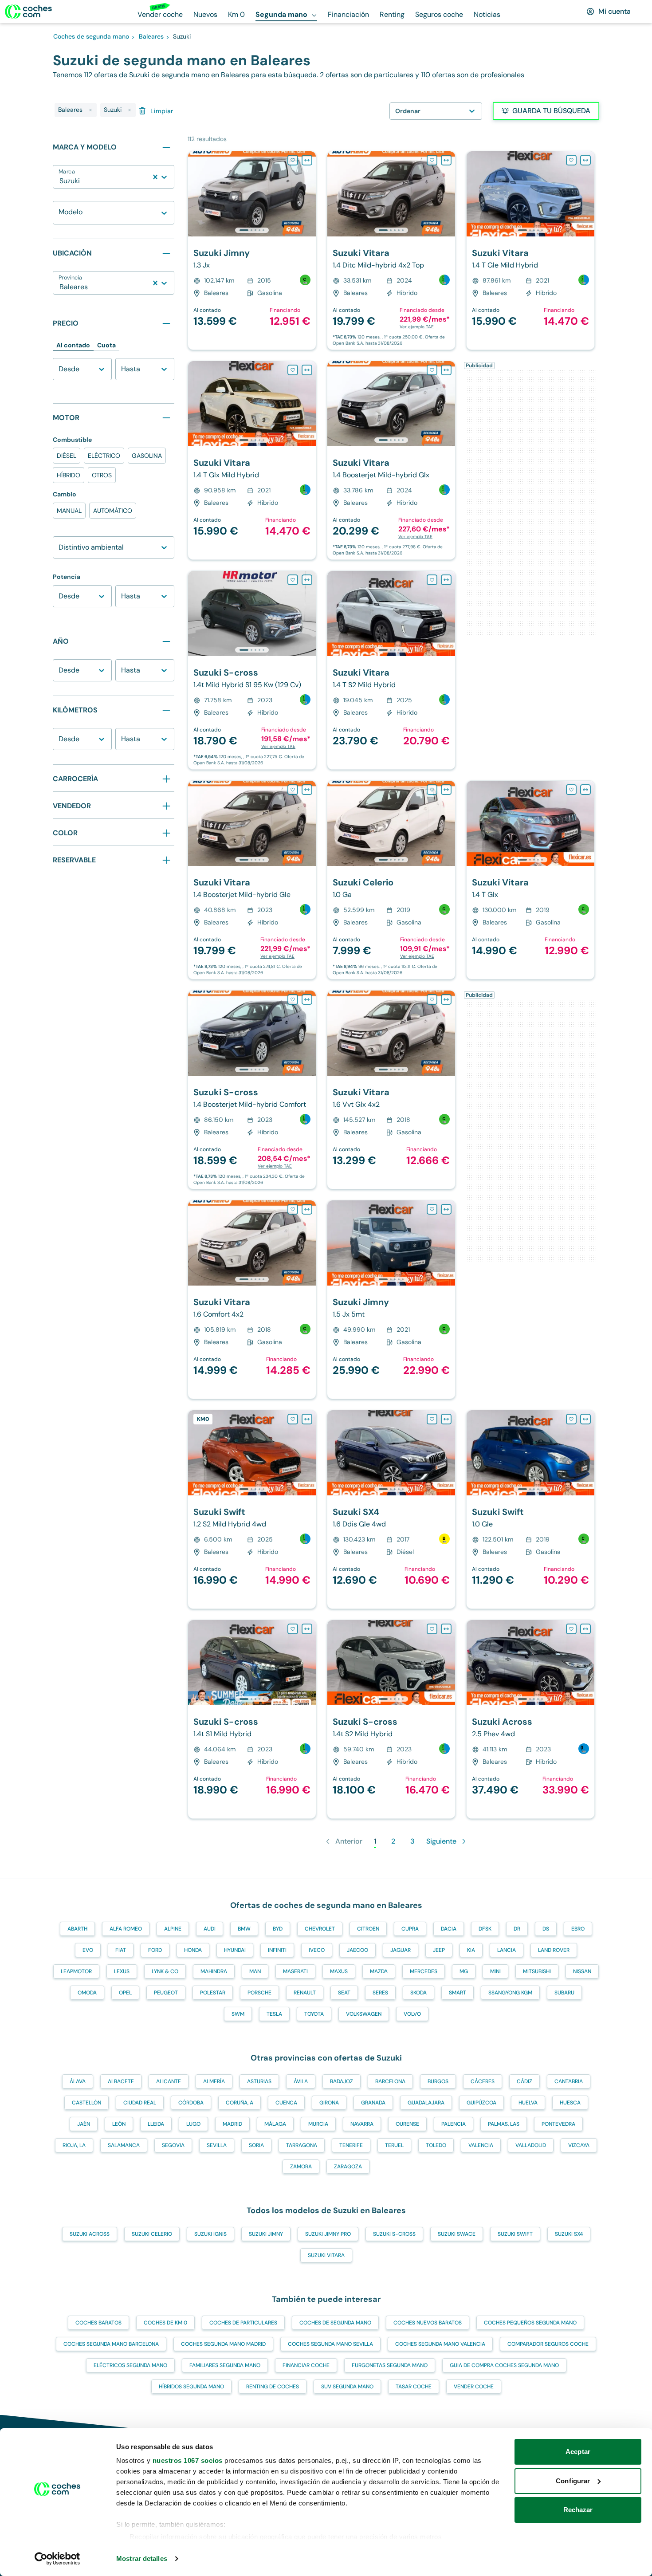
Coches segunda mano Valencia (440, 2344)
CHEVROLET (320, 1929)
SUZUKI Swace (457, 2234)
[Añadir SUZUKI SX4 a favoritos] (432, 1419)
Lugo (193, 2124)
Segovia (173, 2145)
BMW (244, 1929)
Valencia (481, 2145)
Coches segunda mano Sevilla (330, 2344)
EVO (88, 1950)
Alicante (169, 2081)
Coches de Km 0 (165, 2323)
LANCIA (507, 1950)
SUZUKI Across (90, 2234)
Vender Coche (474, 2387)
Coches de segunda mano (335, 2323)
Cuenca (286, 2103)
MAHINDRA (214, 1971)
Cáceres (483, 2081)
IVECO (317, 1950)
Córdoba (191, 2103)
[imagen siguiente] (309, 194)
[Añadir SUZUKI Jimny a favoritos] (293, 160)
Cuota (106, 345)
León (119, 2124)
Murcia (318, 2124)
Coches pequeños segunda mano (530, 2323)
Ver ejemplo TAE (417, 327)
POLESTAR (213, 1993)
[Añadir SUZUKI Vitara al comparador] (446, 160)
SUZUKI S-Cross (394, 2234)
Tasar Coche (414, 2387)
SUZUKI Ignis (210, 2234)
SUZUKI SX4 (569, 2234)
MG (464, 1971)
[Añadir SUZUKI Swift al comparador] (307, 1419)
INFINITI (277, 1950)
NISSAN (582, 1971)
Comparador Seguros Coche (548, 2344)
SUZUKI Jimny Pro (328, 2234)
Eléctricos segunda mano (130, 2365)
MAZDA (379, 1971)
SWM (238, 2014)
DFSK (485, 1929)
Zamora (301, 2167)
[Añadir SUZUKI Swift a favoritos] (293, 1419)
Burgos (438, 2081)
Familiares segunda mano (225, 2365)
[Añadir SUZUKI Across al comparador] (585, 1629)
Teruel (394, 2145)
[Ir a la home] (28, 12)
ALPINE (173, 1929)
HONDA (193, 1950)
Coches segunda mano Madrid (223, 2344)
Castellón (86, 2103)
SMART (458, 1993)
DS (546, 1929)
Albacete (121, 2081)
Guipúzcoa (481, 2103)
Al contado (73, 345)
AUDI (210, 1929)
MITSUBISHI (537, 1971)
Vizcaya (579, 2145)
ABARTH (77, 1929)
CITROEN (368, 1929)
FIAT (121, 1950)
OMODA (87, 1993)
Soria (256, 2145)
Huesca (570, 2103)
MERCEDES (424, 1971)
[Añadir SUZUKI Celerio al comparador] (446, 790)
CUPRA (410, 1929)
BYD (278, 1929)
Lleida (156, 2124)
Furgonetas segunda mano (390, 2365)
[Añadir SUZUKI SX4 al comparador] (446, 1419)
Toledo (436, 2145)
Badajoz (342, 2081)
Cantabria (569, 2081)
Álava (78, 2081)
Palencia (454, 2124)
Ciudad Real (140, 2103)
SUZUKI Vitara (326, 2255)
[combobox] (60, 181)
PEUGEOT (166, 1993)
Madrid (232, 2124)
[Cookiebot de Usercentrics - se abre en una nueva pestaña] (57, 2559)
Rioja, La (74, 2145)
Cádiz (524, 2081)
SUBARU (564, 1993)
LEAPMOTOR (76, 1971)
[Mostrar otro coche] (251, 230)
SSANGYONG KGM (510, 1993)
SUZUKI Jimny (266, 2234)
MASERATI (295, 1971)
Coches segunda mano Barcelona (111, 2344)
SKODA (418, 1993)
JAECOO (357, 1950)
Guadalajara (426, 2103)
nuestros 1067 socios (188, 2460)
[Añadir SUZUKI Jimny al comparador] (307, 160)
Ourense (407, 2124)
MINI (495, 1971)
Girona (329, 2103)
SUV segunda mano (347, 2387)
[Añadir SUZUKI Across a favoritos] (571, 1629)
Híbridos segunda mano (191, 2387)
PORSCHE (259, 1993)
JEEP (439, 1950)
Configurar (573, 2481)
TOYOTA (314, 2014)
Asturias (259, 2081)
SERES (380, 1993)
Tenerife (351, 2145)
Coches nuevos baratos (428, 2323)
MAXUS (339, 1971)
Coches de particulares (243, 2323)
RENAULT (305, 1993)
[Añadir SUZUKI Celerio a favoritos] (432, 790)
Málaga (275, 2124)
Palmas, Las (504, 2124)
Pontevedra (558, 2124)
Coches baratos (98, 2323)
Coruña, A (240, 2103)
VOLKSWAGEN (364, 2014)
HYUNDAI (235, 1950)
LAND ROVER (554, 1950)
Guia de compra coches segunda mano (504, 2365)
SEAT (344, 1993)
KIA (471, 1950)
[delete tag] (90, 110)
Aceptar (578, 2452)
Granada (373, 2103)
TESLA (274, 2014)
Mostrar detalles (142, 2558)
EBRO (578, 1929)
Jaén (84, 2124)
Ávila (301, 2081)
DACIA (449, 1929)
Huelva (528, 2103)
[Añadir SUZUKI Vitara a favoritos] (432, 160)
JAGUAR (401, 1950)
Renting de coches (273, 2387)
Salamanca (124, 2145)
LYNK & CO (165, 1971)
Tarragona (302, 2145)
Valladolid (531, 2145)
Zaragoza (348, 2167)
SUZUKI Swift (515, 2234)
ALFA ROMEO (126, 1929)
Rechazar (578, 2510)
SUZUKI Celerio (152, 2234)
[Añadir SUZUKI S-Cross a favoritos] (293, 580)
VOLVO (412, 2014)
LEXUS (122, 1971)
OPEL (125, 1993)
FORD (155, 1950)
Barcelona (390, 2081)
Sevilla (217, 2145)
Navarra (362, 2124)
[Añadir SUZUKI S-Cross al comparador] (307, 580)
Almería (214, 2081)
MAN (255, 1971)
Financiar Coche (306, 2365)
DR (517, 1929)
